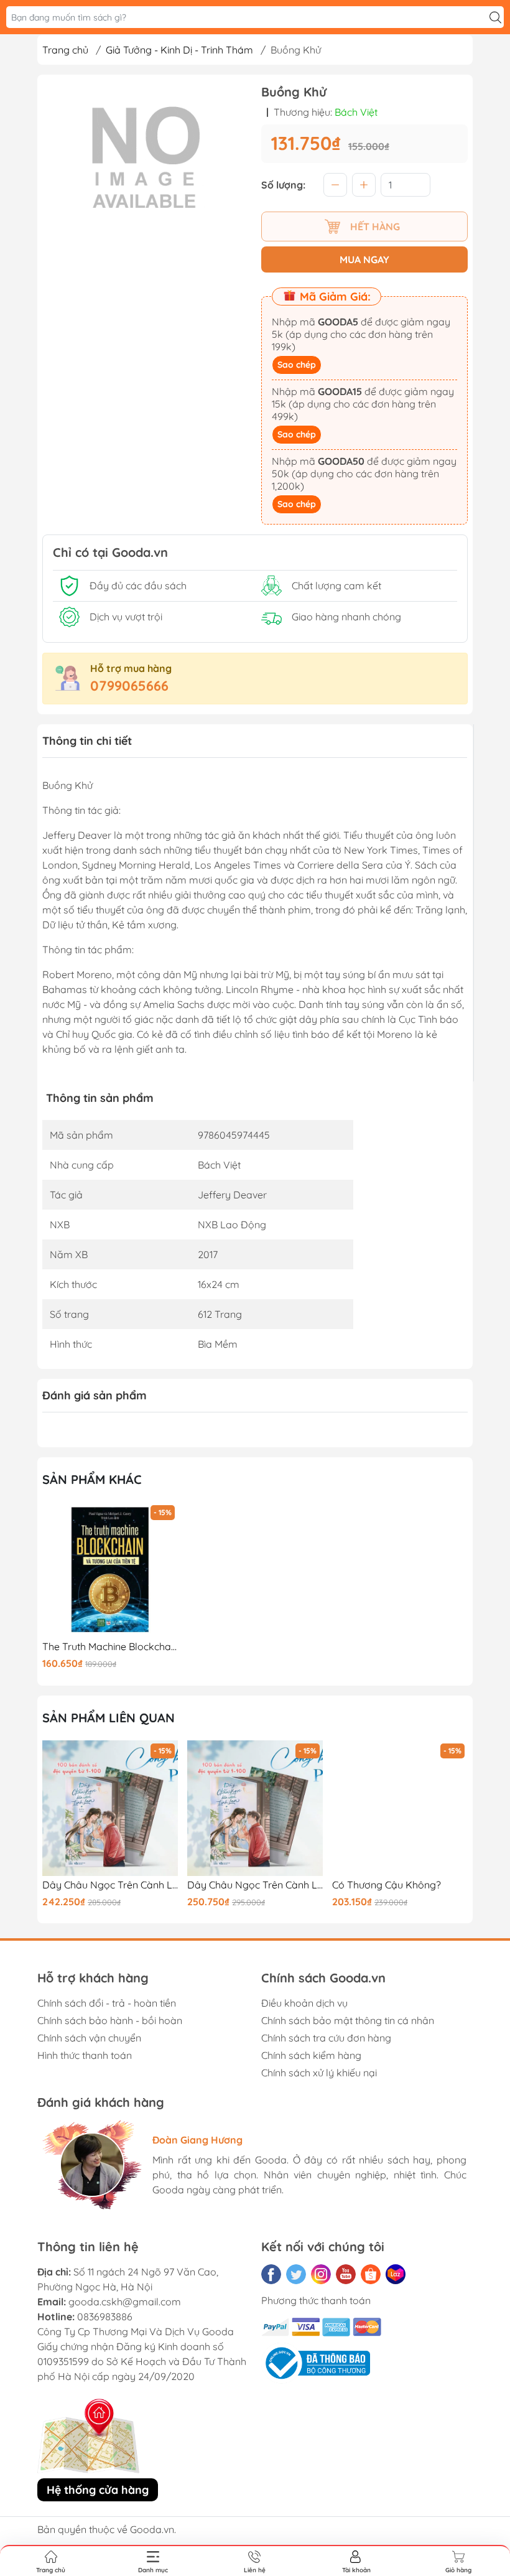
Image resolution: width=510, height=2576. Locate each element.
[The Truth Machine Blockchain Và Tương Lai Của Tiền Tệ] (110, 1570)
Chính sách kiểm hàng (311, 2055)
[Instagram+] (321, 2274)
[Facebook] (271, 2274)
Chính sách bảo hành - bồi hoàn (110, 2020)
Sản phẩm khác (92, 1479)
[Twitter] (296, 2274)
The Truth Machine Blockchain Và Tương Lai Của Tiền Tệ (110, 1647)
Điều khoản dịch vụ (304, 2003)
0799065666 (129, 686)
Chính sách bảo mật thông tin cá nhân (348, 2020)
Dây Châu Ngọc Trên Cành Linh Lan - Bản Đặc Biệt (255, 1885)
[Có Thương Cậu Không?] (400, 1808)
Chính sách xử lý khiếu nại (319, 2073)
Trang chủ (65, 50)
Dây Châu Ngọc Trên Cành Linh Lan (110, 1885)
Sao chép (297, 365)
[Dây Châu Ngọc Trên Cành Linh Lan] (110, 1808)
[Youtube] (346, 2274)
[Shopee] (371, 2274)
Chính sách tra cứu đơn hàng (326, 2038)
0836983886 (105, 2317)
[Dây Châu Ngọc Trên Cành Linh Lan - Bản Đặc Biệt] (255, 1808)
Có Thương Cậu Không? (387, 1885)
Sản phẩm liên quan (109, 1718)
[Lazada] (396, 2274)
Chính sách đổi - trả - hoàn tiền (107, 2003)
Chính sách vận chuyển (89, 2038)
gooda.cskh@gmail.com (125, 2302)
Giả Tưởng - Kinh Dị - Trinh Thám (179, 50)
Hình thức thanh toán (85, 2055)
